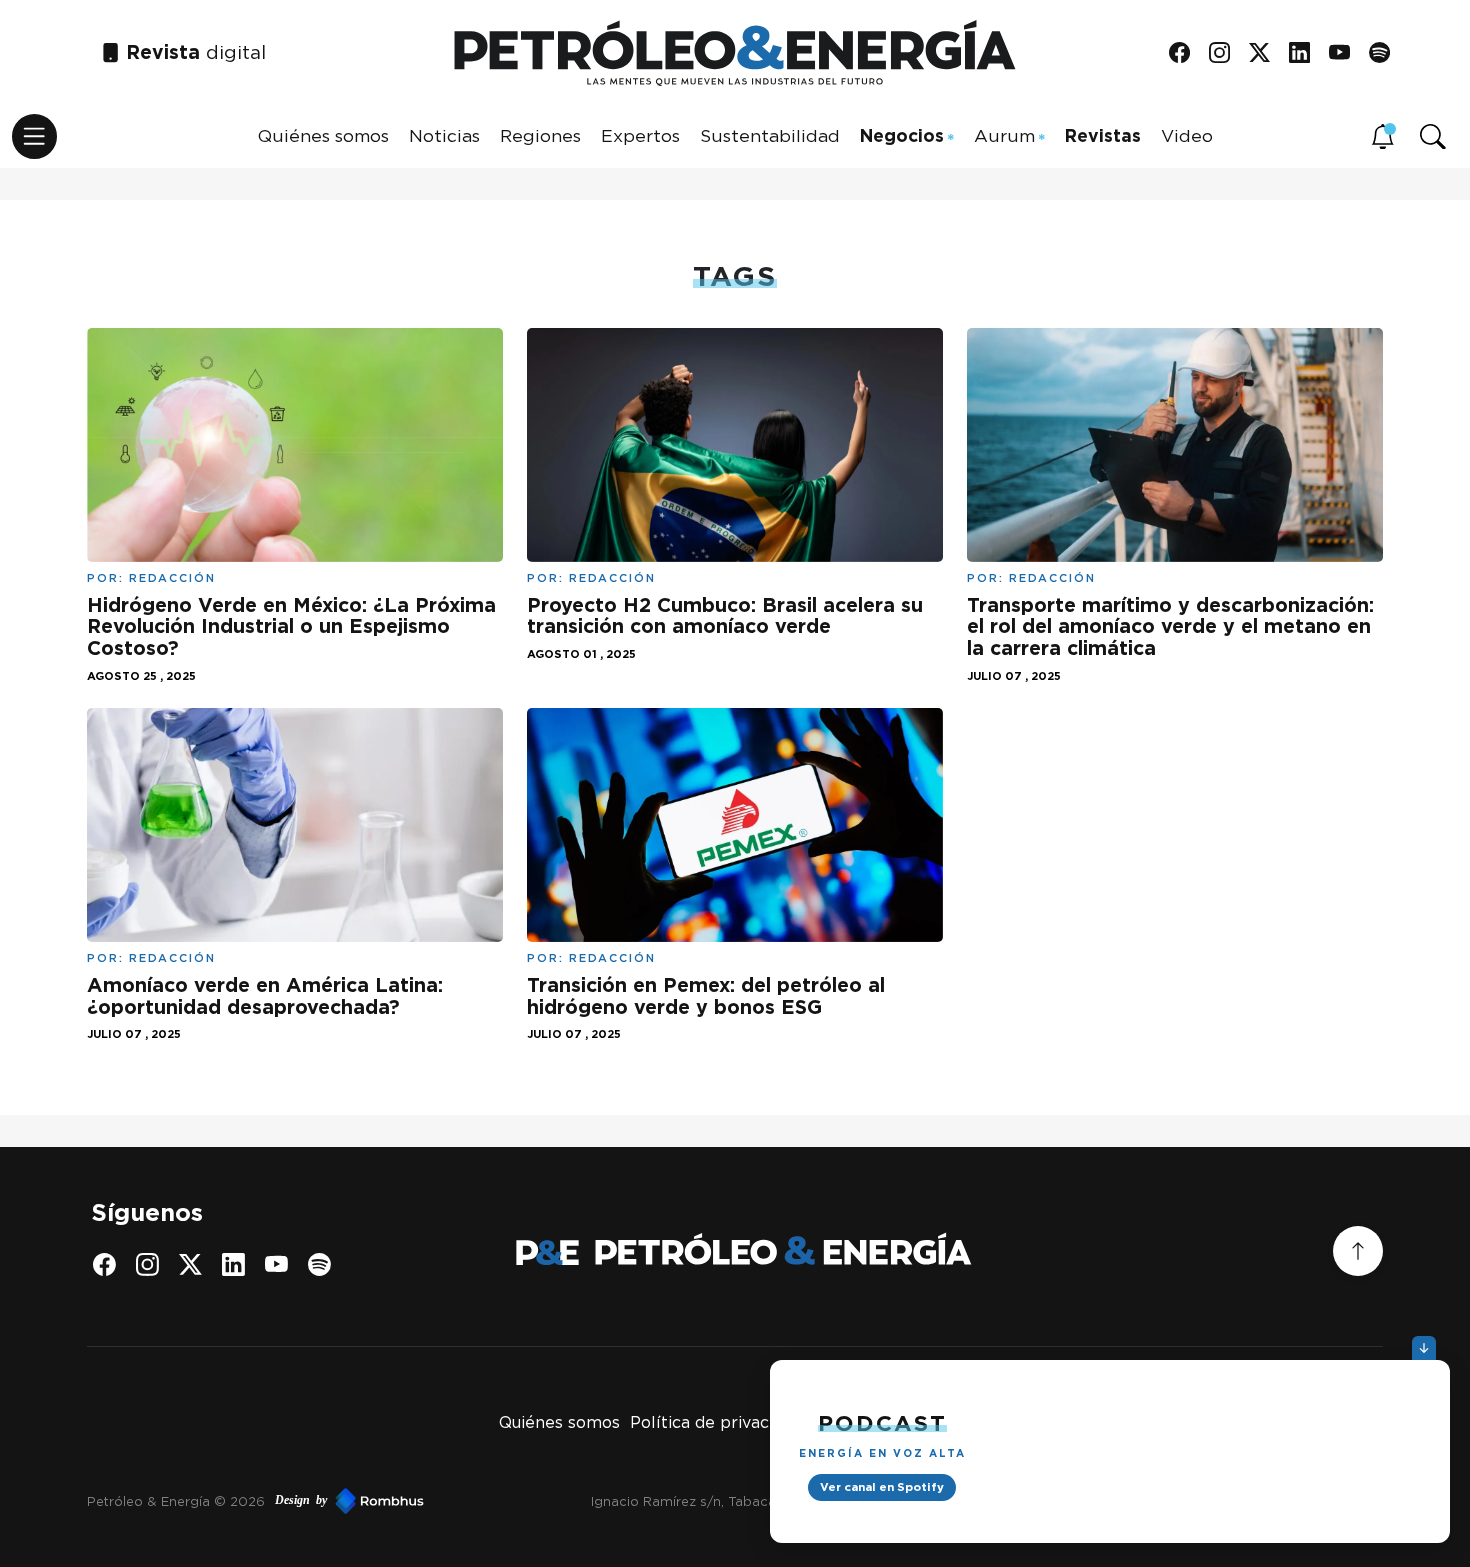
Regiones (540, 135)
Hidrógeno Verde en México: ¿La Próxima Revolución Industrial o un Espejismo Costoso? (291, 626)
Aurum (1004, 135)
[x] (1266, 53)
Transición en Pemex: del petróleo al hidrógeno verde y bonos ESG (706, 996)
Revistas (1103, 135)
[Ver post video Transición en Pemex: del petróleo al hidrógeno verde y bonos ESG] (735, 823)
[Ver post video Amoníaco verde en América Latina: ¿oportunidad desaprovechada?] (295, 823)
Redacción (172, 578)
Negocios (902, 135)
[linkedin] (1306, 53)
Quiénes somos (323, 135)
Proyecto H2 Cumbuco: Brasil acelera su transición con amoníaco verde (725, 616)
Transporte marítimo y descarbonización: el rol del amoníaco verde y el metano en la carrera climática (1170, 626)
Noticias (444, 135)
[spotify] (1386, 53)
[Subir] (1358, 1251)
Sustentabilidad (770, 135)
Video (1187, 135)
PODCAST (882, 1422)
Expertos (640, 135)
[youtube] (1346, 53)
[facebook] (1186, 53)
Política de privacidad (716, 1422)
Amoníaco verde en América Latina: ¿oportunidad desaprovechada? (265, 996)
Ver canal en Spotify (882, 1487)
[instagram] (1226, 53)
